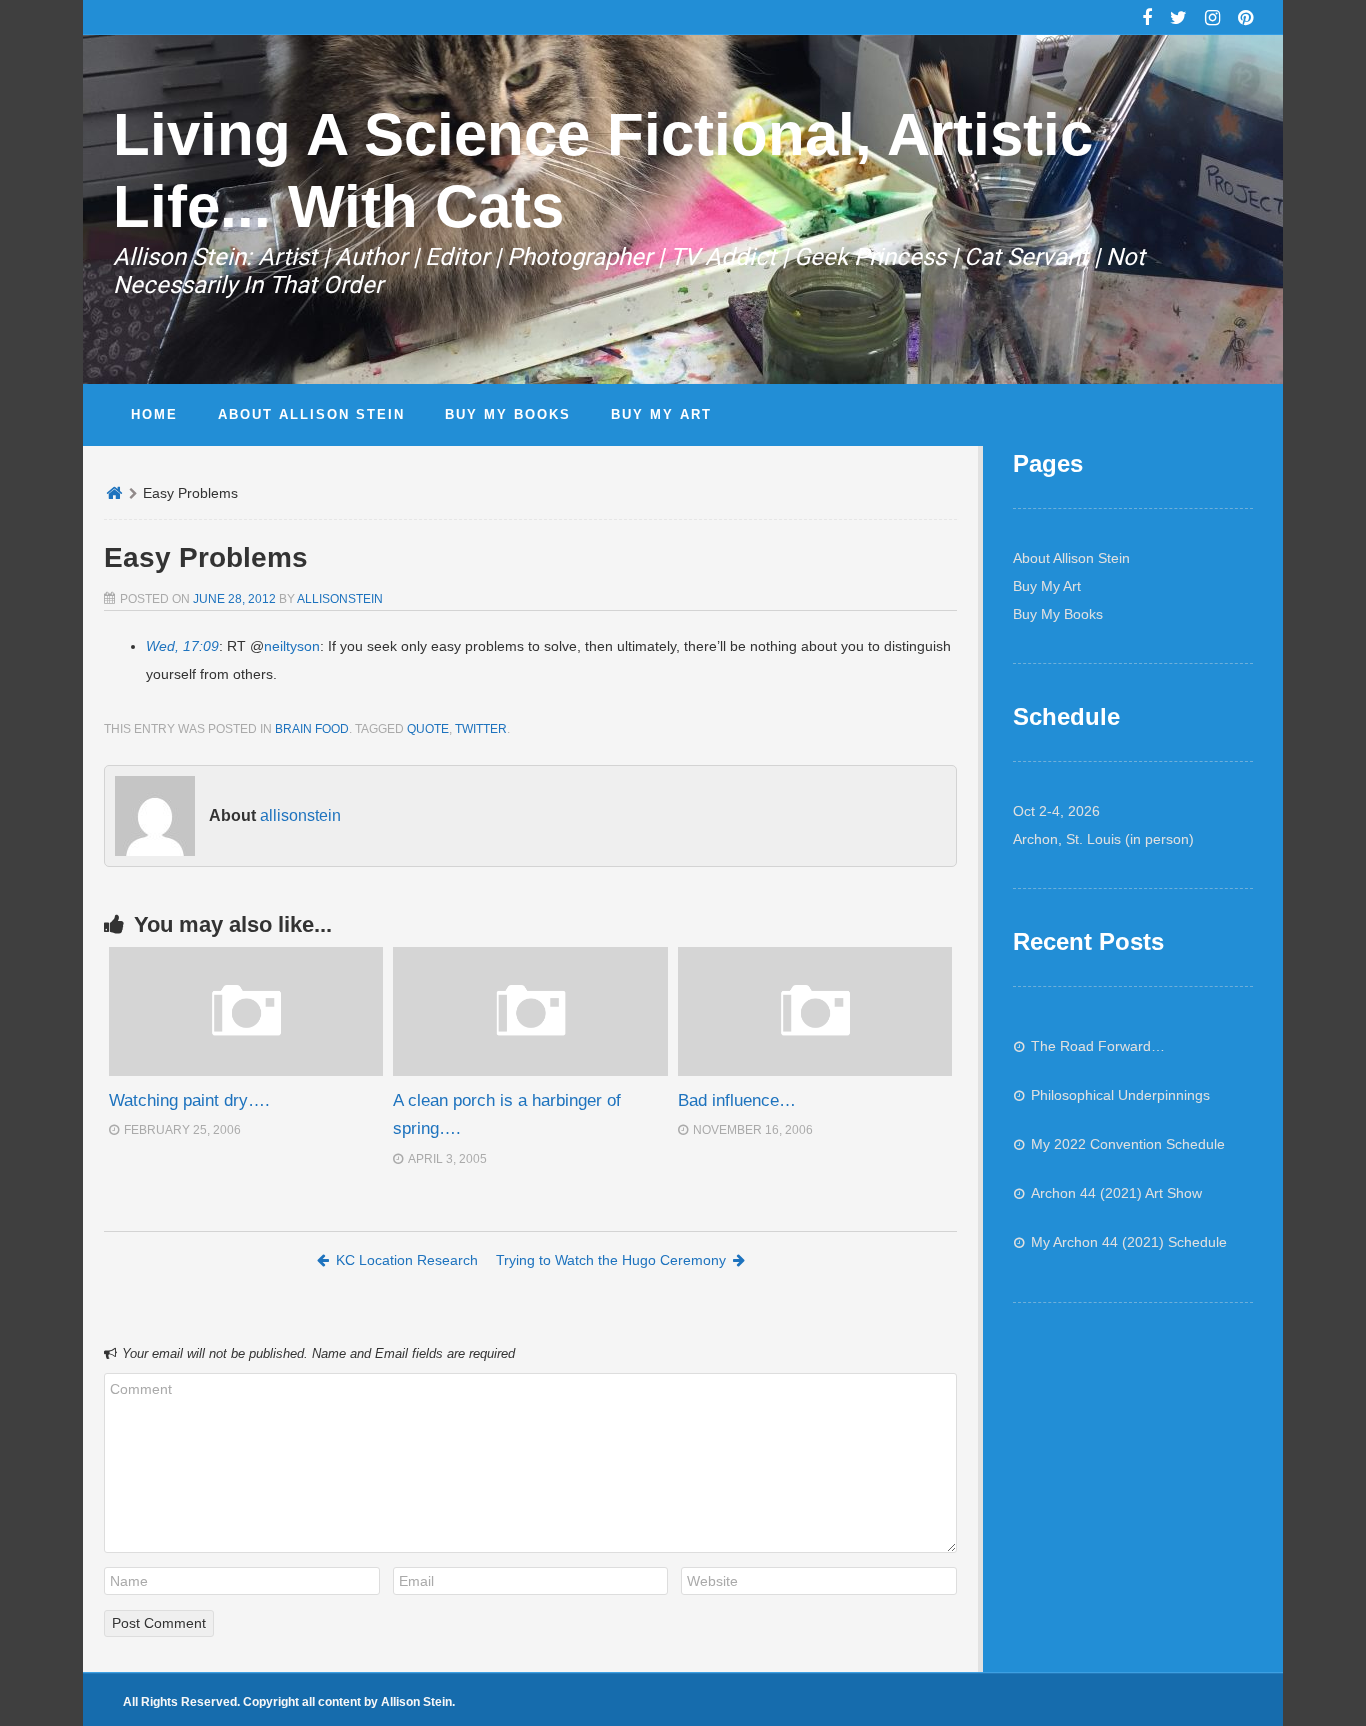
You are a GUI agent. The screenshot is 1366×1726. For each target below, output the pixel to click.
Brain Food (312, 729)
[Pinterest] (1245, 20)
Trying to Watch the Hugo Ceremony (611, 1260)
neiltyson (292, 646)
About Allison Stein (1071, 558)
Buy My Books (1058, 614)
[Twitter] (1178, 20)
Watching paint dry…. (189, 1100)
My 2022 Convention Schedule (1128, 1144)
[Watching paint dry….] (246, 1071)
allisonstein (340, 599)
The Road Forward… (1098, 1046)
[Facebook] (1147, 20)
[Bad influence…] (815, 1071)
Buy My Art (1047, 586)
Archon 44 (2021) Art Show (1116, 1193)
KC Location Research (407, 1260)
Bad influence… (737, 1100)
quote (428, 729)
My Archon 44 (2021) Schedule (1129, 1242)
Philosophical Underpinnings (1120, 1095)
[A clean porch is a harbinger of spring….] (530, 1071)
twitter (481, 729)
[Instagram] (1212, 20)
